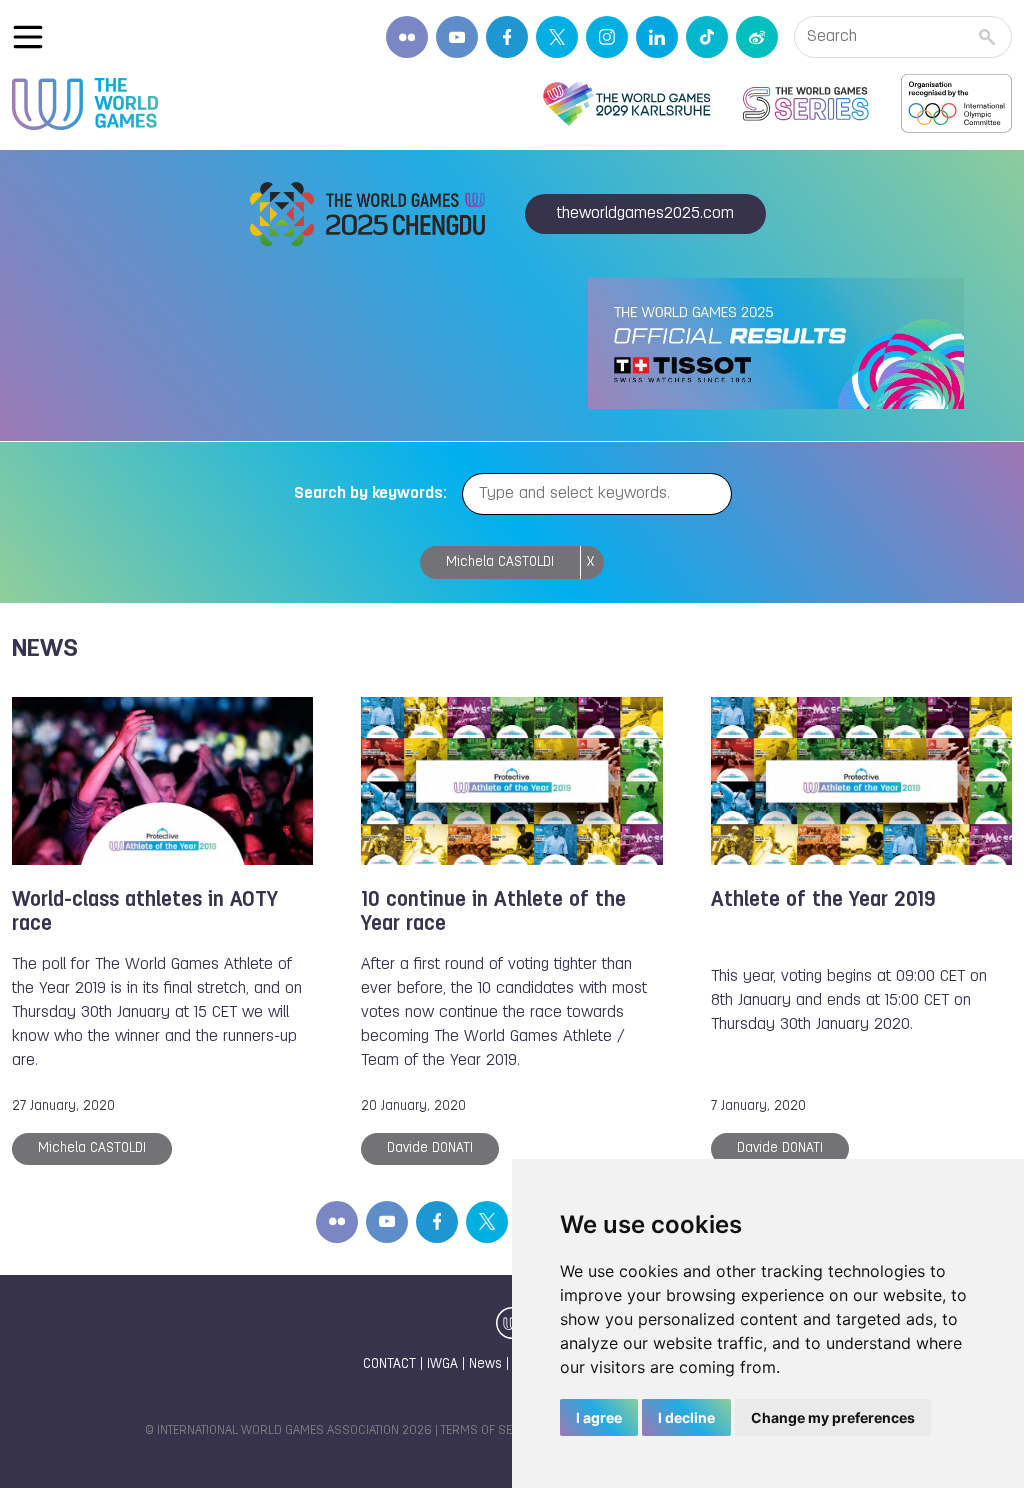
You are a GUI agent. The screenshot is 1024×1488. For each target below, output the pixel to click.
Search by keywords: (370, 494)
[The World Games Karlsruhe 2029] (626, 104)
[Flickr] (407, 37)
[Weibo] (757, 37)
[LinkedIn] (657, 37)
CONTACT (389, 1364)
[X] (557, 37)
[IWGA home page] (85, 104)
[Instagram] (607, 37)
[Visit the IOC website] (956, 104)
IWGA (442, 1364)
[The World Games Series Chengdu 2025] (806, 104)
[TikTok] (707, 37)
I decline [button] (686, 1417)
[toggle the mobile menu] (28, 37)
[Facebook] (507, 37)
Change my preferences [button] (833, 1417)
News (485, 1364)
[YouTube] (457, 37)
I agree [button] (599, 1417)
